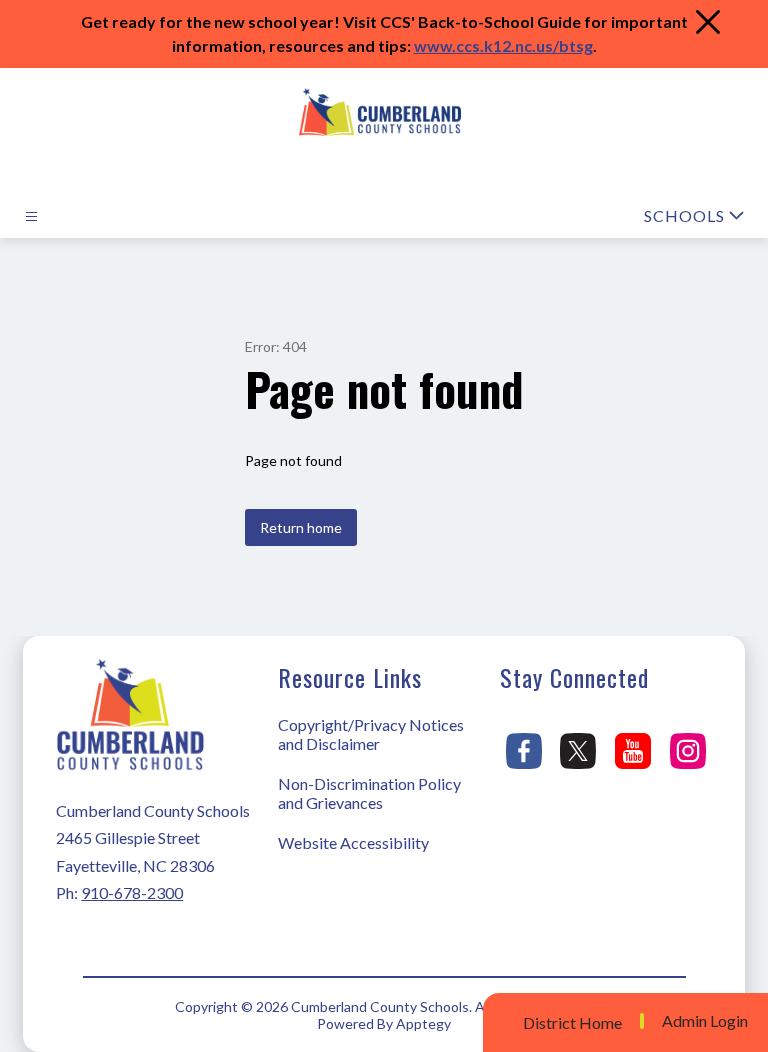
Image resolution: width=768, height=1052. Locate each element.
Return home (301, 527)
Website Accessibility (353, 842)
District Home (572, 1022)
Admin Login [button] (705, 1021)
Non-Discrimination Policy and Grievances (369, 793)
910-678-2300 (132, 892)
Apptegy (423, 1023)
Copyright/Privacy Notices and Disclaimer (371, 734)
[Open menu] (31, 216)
